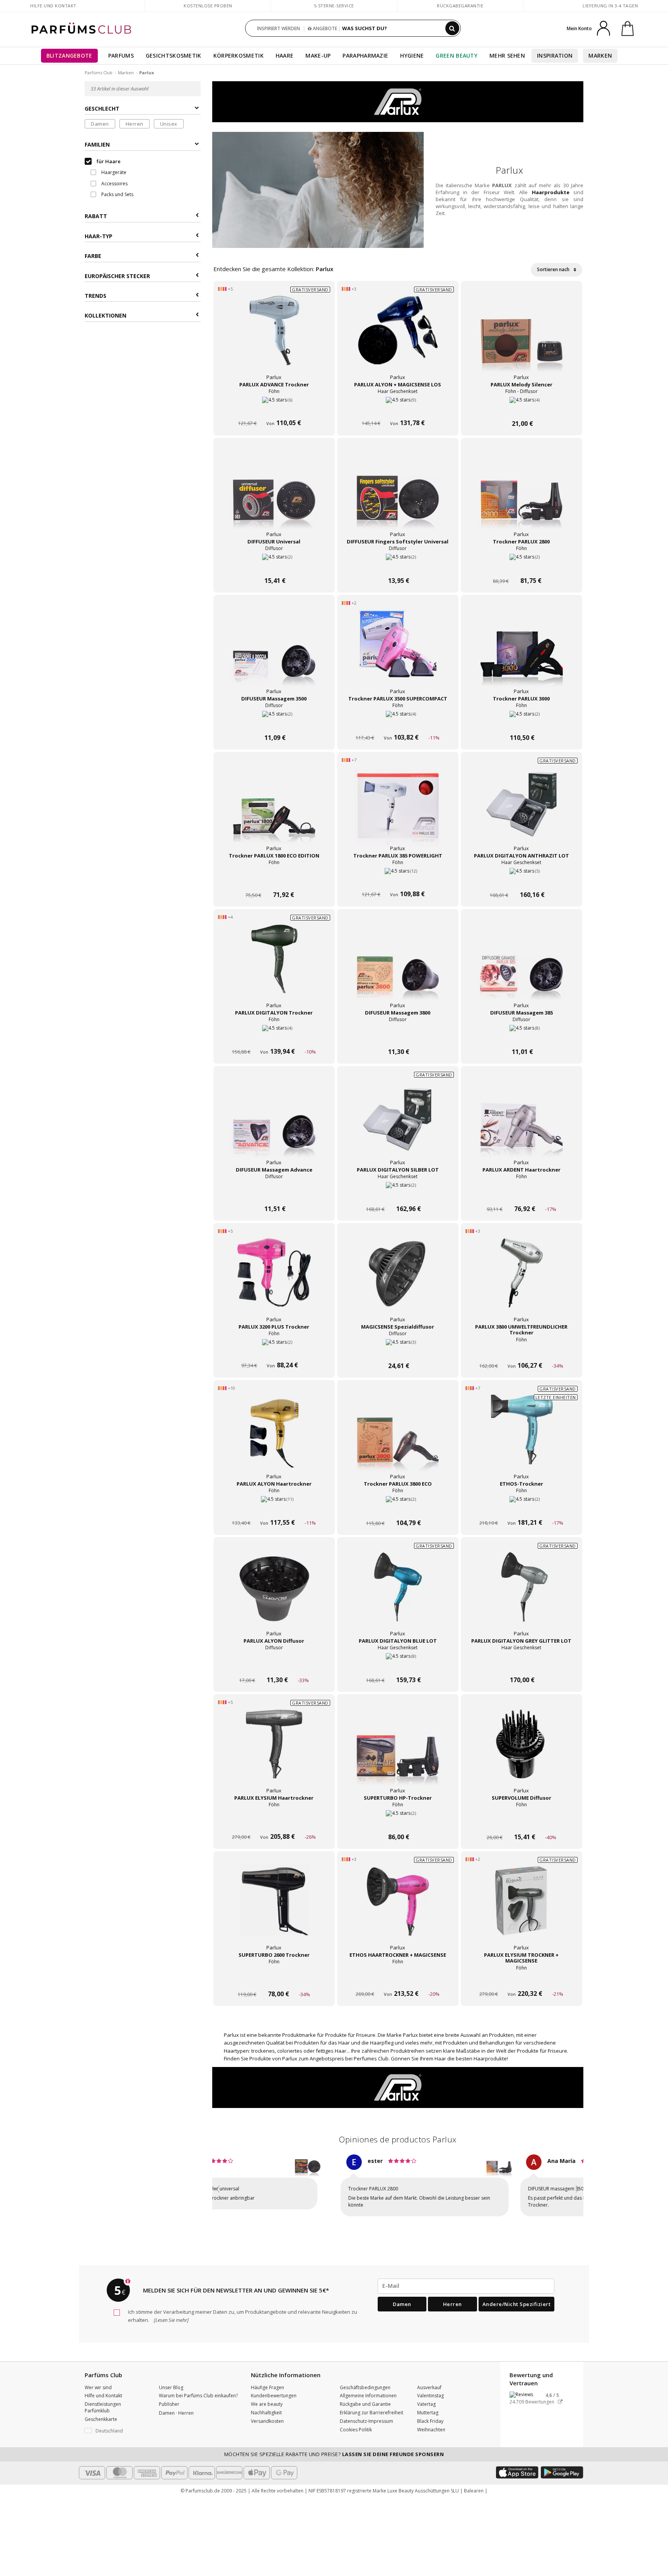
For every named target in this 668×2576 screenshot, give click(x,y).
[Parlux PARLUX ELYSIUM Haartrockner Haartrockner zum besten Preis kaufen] (274, 1751)
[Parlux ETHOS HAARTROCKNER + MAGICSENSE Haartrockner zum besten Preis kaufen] (398, 1908)
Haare (285, 56)
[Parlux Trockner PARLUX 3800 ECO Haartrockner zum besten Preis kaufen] (398, 1437)
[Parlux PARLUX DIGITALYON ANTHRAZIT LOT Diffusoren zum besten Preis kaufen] (521, 809)
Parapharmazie (365, 56)
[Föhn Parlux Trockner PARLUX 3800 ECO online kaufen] (398, 1508)
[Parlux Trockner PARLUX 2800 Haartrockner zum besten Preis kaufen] (521, 495)
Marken (600, 56)
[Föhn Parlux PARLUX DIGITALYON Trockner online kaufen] (274, 1037)
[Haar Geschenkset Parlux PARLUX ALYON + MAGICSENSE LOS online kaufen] (398, 409)
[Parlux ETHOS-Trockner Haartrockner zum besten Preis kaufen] (521, 1437)
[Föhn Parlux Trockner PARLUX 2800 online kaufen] (521, 566)
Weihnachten (431, 2423)
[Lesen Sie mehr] (171, 2313)
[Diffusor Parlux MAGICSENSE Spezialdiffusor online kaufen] (398, 1351)
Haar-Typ (99, 236)
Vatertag (426, 2397)
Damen (100, 124)
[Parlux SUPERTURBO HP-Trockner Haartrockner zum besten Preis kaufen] (398, 1751)
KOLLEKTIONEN (106, 315)
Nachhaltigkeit (266, 2406)
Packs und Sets (117, 194)
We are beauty (267, 2397)
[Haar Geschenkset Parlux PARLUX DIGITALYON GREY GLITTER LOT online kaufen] (521, 1665)
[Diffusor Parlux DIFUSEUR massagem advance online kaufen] (274, 1194)
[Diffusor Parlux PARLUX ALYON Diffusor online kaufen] (274, 1665)
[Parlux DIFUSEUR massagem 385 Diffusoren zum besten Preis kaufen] (521, 966)
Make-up (318, 56)
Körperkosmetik (239, 56)
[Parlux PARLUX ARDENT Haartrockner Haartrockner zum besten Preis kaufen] (521, 1123)
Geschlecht (102, 108)
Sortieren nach (554, 269)
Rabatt (96, 216)
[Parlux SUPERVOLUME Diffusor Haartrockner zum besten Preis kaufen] (521, 1751)
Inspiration (555, 56)
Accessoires (114, 184)
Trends (95, 296)
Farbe (93, 256)
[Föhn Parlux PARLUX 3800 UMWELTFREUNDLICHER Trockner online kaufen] (521, 1351)
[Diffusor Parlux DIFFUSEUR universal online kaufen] (274, 566)
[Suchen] (452, 28)
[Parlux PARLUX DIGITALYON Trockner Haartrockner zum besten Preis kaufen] (274, 966)
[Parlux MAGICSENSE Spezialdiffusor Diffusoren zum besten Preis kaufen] (398, 1280)
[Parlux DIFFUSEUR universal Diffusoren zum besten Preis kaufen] (274, 495)
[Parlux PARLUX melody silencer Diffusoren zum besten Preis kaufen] (521, 338)
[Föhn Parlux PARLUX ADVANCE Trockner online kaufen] (274, 409)
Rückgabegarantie (460, 6)
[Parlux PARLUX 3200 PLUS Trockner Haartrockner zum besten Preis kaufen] (274, 1280)
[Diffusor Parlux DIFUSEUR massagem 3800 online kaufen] (398, 1037)
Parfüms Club (99, 73)
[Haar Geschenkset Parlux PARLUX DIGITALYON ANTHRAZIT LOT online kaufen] (521, 880)
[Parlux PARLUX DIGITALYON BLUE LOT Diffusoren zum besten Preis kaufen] (398, 1594)
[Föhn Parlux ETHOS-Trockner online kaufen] (521, 1508)
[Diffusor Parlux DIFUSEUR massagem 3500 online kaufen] (274, 723)
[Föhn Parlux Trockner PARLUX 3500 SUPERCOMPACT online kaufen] (398, 723)
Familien (97, 144)
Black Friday (430, 2414)
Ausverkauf (429, 2380)
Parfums (121, 56)
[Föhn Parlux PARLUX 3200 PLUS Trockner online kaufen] (274, 1351)
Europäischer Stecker (117, 276)
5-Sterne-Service (334, 6)
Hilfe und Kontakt (53, 6)
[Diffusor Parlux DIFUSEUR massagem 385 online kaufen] (521, 1037)
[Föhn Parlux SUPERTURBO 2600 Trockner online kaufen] (274, 1979)
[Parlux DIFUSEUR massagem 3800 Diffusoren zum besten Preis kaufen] (398, 966)
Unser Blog (171, 2380)
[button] (218, 2187)
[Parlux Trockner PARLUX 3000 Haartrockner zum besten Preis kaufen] (521, 652)
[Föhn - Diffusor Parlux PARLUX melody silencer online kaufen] (521, 409)
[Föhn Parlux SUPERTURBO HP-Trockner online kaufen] (398, 1822)
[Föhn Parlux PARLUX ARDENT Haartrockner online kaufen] (521, 1194)
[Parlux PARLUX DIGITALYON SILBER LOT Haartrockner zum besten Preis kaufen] (398, 1123)
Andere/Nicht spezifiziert (517, 2297)
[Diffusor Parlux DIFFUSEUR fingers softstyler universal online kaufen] (398, 566)
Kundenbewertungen (274, 2389)
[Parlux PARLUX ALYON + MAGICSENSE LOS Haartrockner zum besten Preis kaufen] (398, 338)
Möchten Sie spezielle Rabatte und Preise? (334, 2447)
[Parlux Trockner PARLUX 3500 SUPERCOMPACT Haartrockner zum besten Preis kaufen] (398, 652)
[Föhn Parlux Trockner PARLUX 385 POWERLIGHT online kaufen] (398, 813)
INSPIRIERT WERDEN (279, 28)
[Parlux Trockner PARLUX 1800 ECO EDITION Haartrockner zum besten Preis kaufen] (274, 809)
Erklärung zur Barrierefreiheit (371, 2406)
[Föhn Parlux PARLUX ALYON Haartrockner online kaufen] (274, 1441)
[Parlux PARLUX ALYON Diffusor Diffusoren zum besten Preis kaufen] (274, 1594)
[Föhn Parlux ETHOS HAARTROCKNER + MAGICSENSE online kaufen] (398, 1979)
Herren (135, 124)
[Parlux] (398, 101)
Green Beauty (457, 56)
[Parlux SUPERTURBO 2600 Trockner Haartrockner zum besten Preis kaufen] (274, 1908)
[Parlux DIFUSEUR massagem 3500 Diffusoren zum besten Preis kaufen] (274, 652)
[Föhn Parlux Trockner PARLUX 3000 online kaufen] (521, 723)
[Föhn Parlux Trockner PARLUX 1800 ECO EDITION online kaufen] (274, 880)
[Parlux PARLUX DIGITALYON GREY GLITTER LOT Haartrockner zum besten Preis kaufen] (521, 1594)
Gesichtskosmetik (174, 56)
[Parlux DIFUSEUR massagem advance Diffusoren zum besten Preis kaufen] (274, 1123)
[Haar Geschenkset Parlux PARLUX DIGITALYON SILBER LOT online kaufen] (398, 1194)
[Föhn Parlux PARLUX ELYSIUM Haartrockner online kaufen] (274, 1822)
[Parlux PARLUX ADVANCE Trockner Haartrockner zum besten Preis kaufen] (274, 338)
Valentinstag (430, 2389)
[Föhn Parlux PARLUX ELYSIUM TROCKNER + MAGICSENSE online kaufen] (521, 1979)
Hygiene (412, 56)
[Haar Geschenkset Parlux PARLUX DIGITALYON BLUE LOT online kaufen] (398, 1665)
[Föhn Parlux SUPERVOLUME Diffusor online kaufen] (521, 1822)
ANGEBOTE (324, 28)
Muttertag (428, 2406)
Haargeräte (113, 172)
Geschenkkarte (101, 2412)
